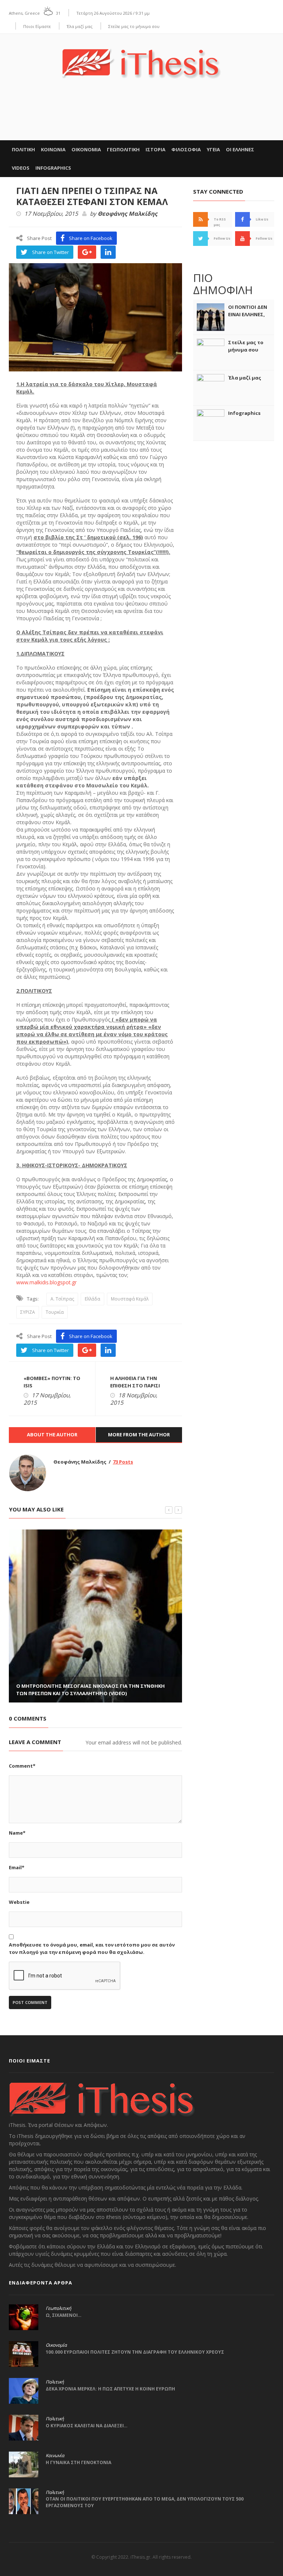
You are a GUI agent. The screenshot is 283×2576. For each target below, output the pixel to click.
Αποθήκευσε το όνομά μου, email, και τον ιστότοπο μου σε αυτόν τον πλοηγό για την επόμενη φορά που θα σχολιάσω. (92, 1948)
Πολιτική (55, 2382)
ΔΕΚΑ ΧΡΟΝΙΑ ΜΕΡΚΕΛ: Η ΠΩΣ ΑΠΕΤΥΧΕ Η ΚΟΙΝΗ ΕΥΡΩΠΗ (110, 2389)
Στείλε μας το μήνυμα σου (134, 26)
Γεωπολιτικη (123, 149)
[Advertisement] (141, 118)
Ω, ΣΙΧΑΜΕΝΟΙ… (64, 2315)
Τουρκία (55, 1312)
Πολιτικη (23, 149)
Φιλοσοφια (186, 149)
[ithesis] (141, 58)
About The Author (52, 1435)
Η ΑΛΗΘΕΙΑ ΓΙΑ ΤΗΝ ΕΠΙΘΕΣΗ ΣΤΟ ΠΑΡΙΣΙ (135, 1382)
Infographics (53, 168)
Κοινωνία (55, 2456)
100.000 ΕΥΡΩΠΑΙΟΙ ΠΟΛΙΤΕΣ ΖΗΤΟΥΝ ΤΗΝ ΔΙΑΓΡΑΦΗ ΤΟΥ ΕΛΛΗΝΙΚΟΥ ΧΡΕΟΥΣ (135, 2352)
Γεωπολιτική (58, 2308)
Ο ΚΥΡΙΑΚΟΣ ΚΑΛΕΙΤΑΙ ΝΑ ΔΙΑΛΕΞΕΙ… (87, 2426)
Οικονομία (56, 2345)
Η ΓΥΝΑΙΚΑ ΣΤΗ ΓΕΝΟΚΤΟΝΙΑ (78, 2462)
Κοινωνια (53, 149)
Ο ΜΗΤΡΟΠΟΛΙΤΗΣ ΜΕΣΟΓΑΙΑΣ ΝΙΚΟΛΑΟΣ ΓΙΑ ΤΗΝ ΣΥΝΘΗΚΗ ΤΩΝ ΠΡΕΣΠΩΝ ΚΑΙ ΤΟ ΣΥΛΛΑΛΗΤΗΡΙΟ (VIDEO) (90, 1690)
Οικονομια (86, 149)
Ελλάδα (92, 1299)
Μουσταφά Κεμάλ (130, 1299)
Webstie (19, 1902)
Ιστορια (156, 149)
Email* (17, 1867)
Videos (21, 168)
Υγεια (213, 149)
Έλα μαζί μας (80, 26)
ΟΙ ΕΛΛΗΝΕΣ (240, 149)
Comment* (22, 1766)
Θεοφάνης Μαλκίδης (127, 214)
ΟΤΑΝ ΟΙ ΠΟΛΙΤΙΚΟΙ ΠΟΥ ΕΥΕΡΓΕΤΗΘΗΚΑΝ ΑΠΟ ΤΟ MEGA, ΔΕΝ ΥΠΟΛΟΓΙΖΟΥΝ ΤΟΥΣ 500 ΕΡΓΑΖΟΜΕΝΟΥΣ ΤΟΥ (145, 2502)
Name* (17, 1833)
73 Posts (123, 1462)
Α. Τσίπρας (62, 1299)
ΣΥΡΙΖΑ (28, 1312)
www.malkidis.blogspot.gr (46, 1282)
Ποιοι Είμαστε (37, 26)
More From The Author (139, 1435)
